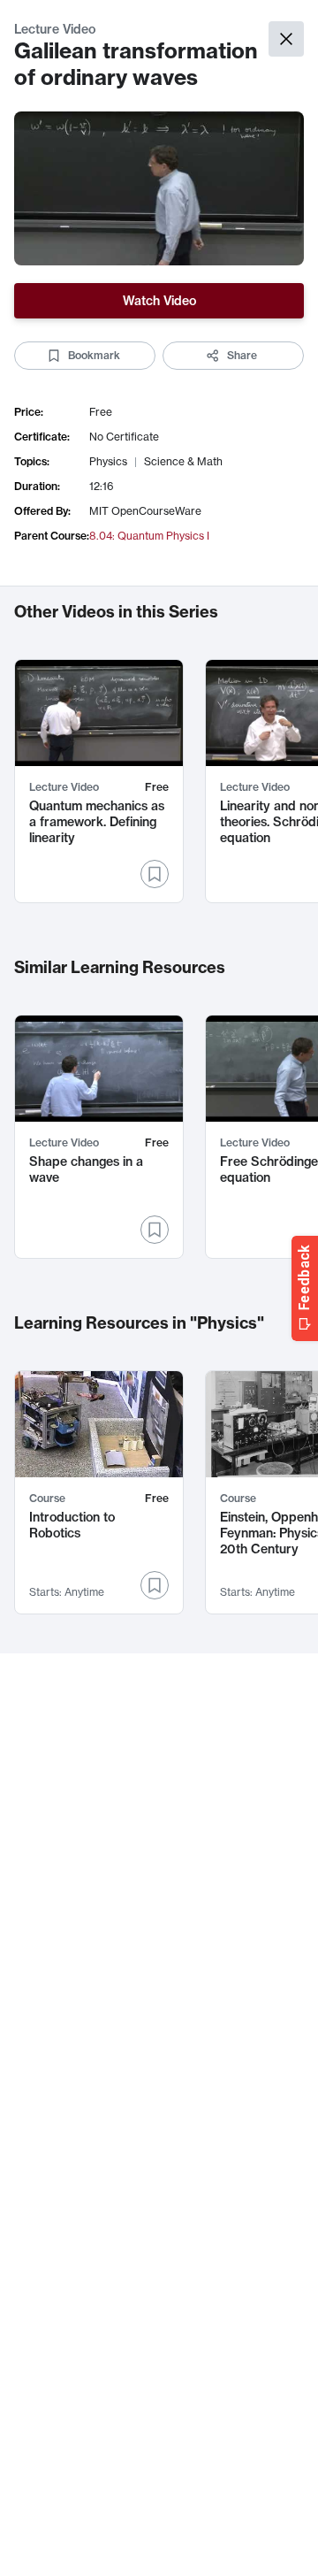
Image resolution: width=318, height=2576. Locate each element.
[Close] (286, 39)
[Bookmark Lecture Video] (155, 874)
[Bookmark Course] (155, 1585)
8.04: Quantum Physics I (149, 536)
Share (242, 355)
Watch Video (159, 301)
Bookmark (94, 355)
